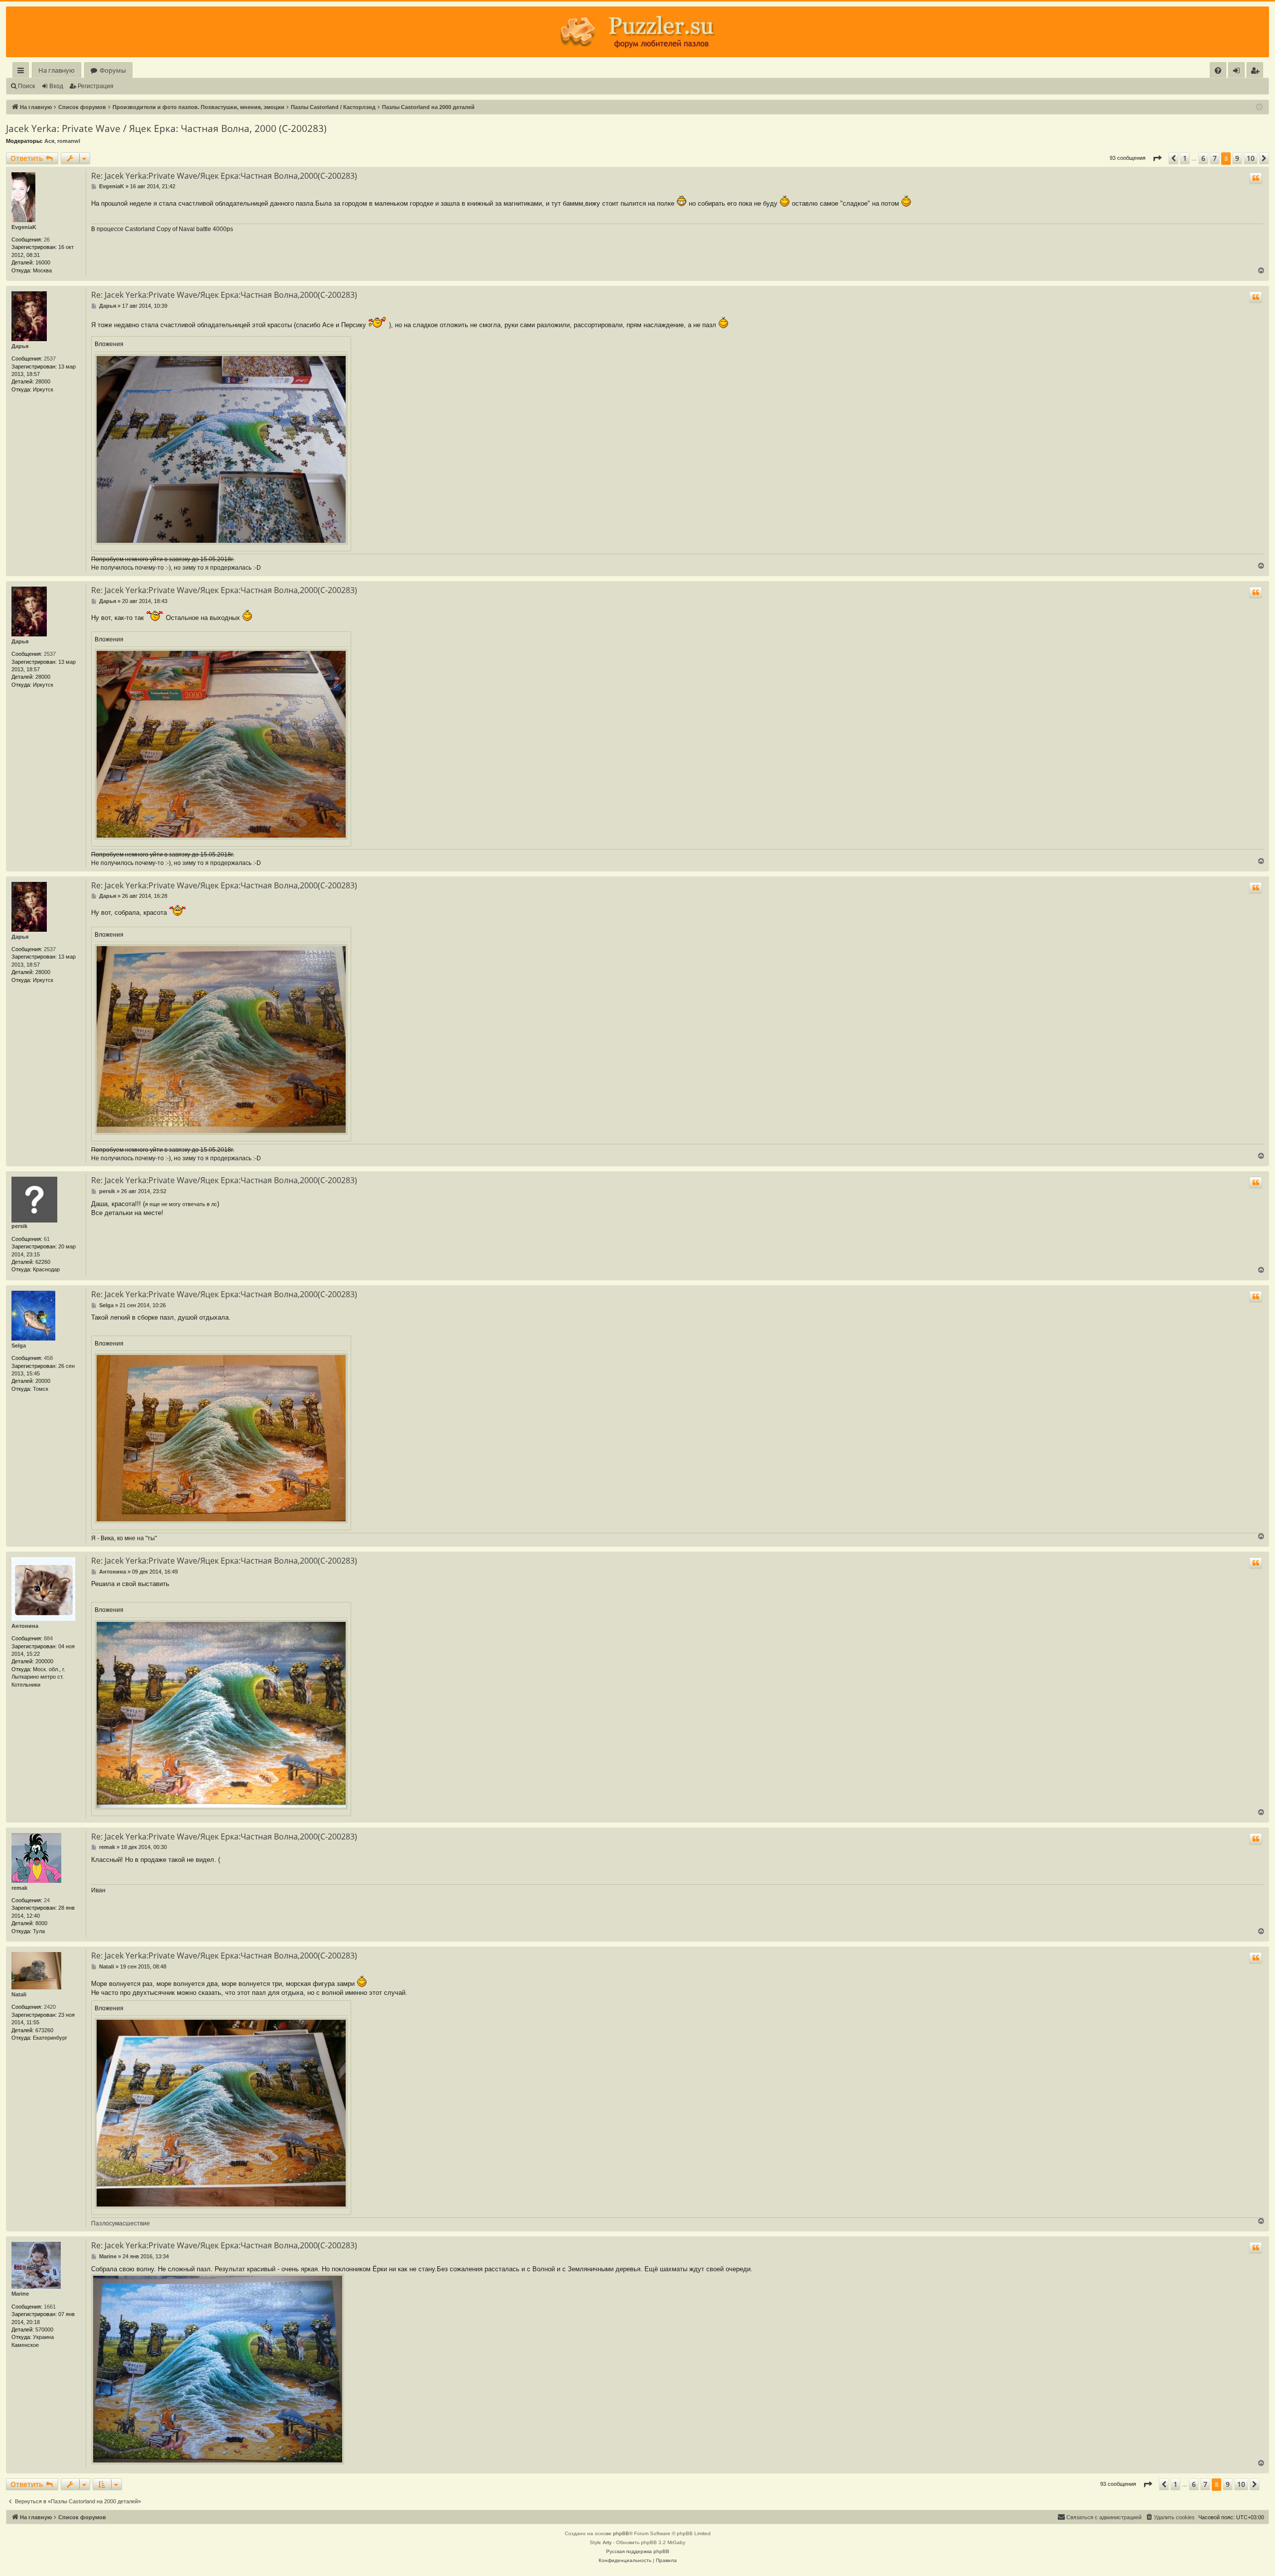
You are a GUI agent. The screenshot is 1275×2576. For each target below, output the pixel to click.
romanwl (69, 141)
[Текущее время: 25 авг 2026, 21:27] (1259, 107)
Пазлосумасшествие (121, 2223)
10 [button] (1251, 158)
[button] (1157, 158)
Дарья (20, 346)
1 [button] (1185, 158)
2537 (50, 359)
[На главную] (637, 32)
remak (19, 1888)
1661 (50, 2307)
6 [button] (1203, 158)
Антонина (25, 1626)
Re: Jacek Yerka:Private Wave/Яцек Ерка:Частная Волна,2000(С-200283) (224, 176)
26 (47, 240)
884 (48, 1638)
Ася (49, 141)
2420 (50, 2007)
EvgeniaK (24, 227)
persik (19, 1226)
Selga (19, 1346)
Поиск (26, 86)
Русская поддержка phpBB (638, 2551)
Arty (607, 2542)
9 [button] (1237, 158)
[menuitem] (1218, 70)
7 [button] (1215, 158)
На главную (57, 70)
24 (47, 1900)
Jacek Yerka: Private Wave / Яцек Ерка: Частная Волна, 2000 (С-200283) (166, 128)
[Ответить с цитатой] (1256, 178)
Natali (19, 1994)
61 (47, 1239)
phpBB (621, 2533)
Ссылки (23, 72)
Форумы (113, 70)
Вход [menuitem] (1238, 72)
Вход (56, 86)
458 (48, 1358)
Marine (20, 2294)
